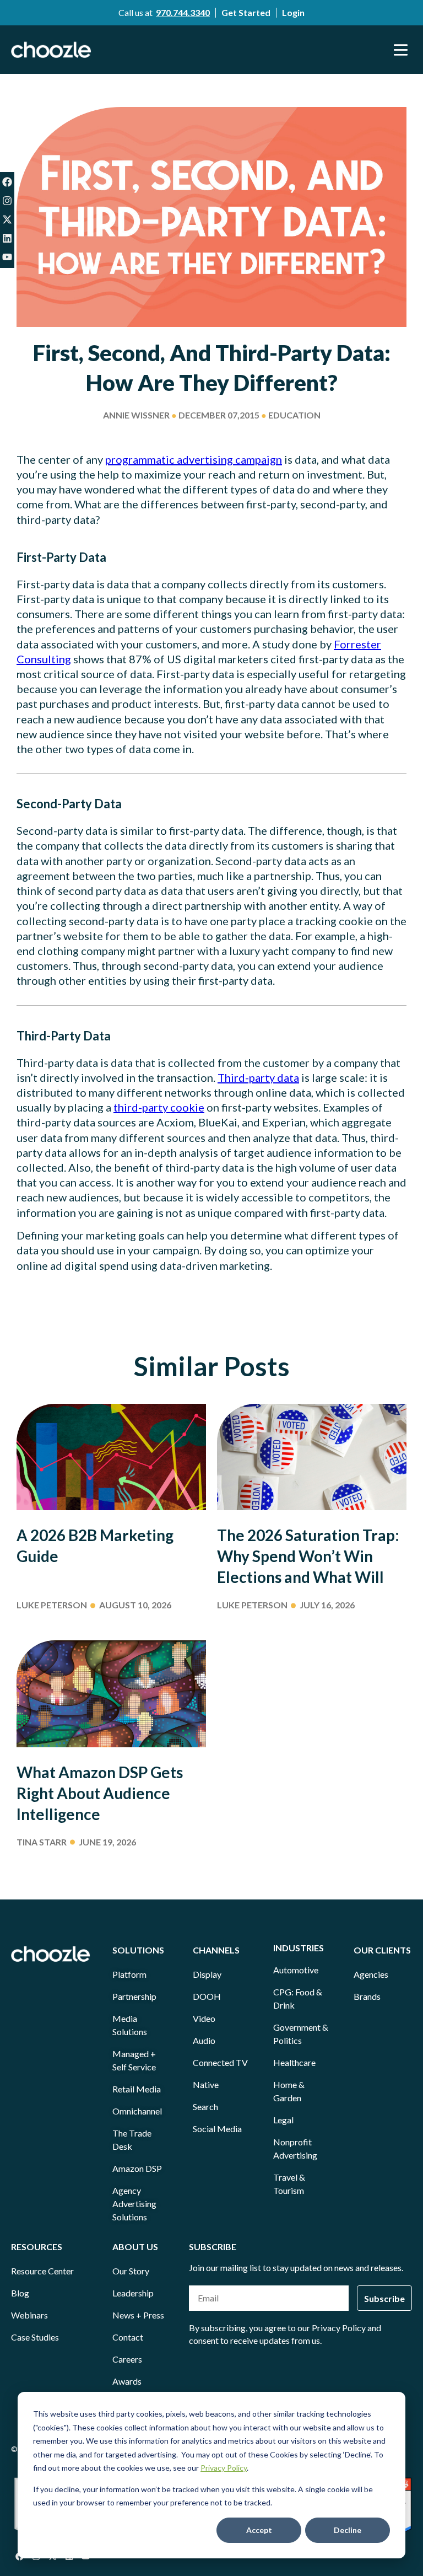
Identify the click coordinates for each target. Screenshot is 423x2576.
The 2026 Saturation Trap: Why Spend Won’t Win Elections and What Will (308, 1556)
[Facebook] (7, 182)
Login (293, 12)
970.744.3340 (183, 12)
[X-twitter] (7, 219)
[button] (401, 50)
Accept (259, 2530)
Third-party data (258, 1077)
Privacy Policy (224, 2468)
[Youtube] (7, 257)
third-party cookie (159, 1107)
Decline (348, 2530)
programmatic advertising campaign (194, 459)
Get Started (246, 12)
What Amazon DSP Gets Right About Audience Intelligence (100, 1793)
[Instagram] (7, 201)
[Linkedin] (7, 238)
